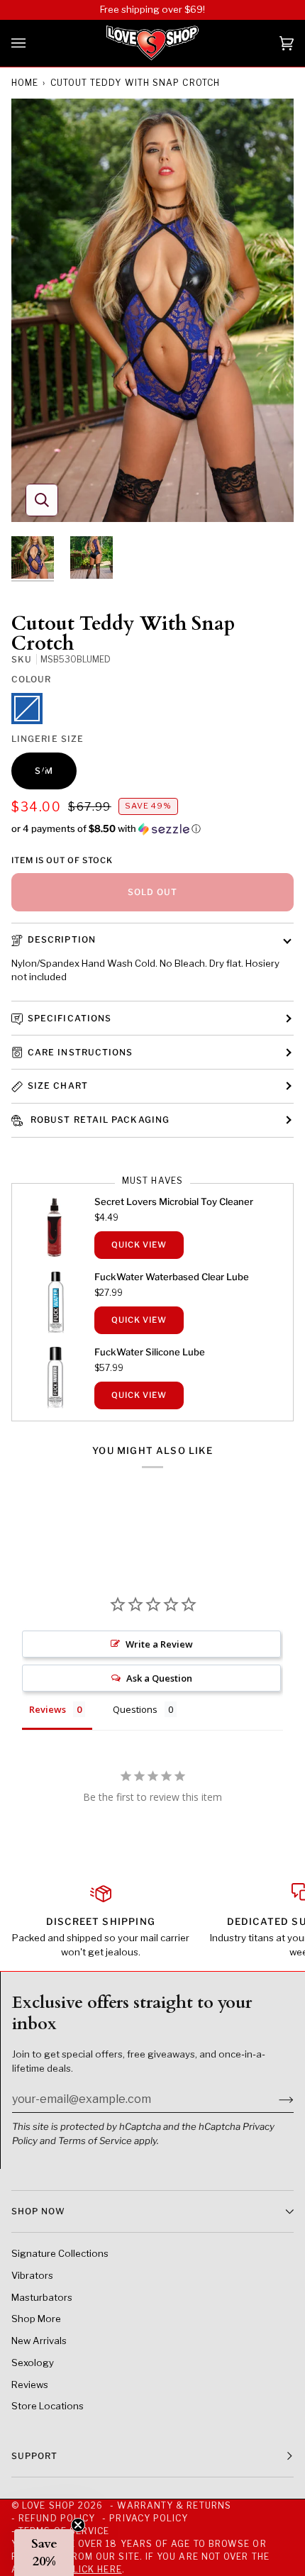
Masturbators (42, 2297)
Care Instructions (80, 1052)
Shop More (36, 2319)
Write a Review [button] (159, 1644)
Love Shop (49, 2505)
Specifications (70, 1018)
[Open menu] (33, 43)
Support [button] (35, 2456)
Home (25, 83)
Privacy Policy (149, 2518)
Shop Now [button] (38, 2211)
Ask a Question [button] (159, 1678)
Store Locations (48, 2406)
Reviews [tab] (48, 1709)
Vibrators (32, 2275)
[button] (152, 829)
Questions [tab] (135, 1709)
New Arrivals (39, 2341)
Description (62, 939)
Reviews (30, 2385)
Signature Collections (60, 2253)
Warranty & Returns (174, 2505)
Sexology (33, 2363)
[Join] (275, 2099)
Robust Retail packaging (99, 1120)
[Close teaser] (78, 2525)
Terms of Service (95, 2141)
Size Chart (58, 1086)
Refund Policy (57, 2518)
